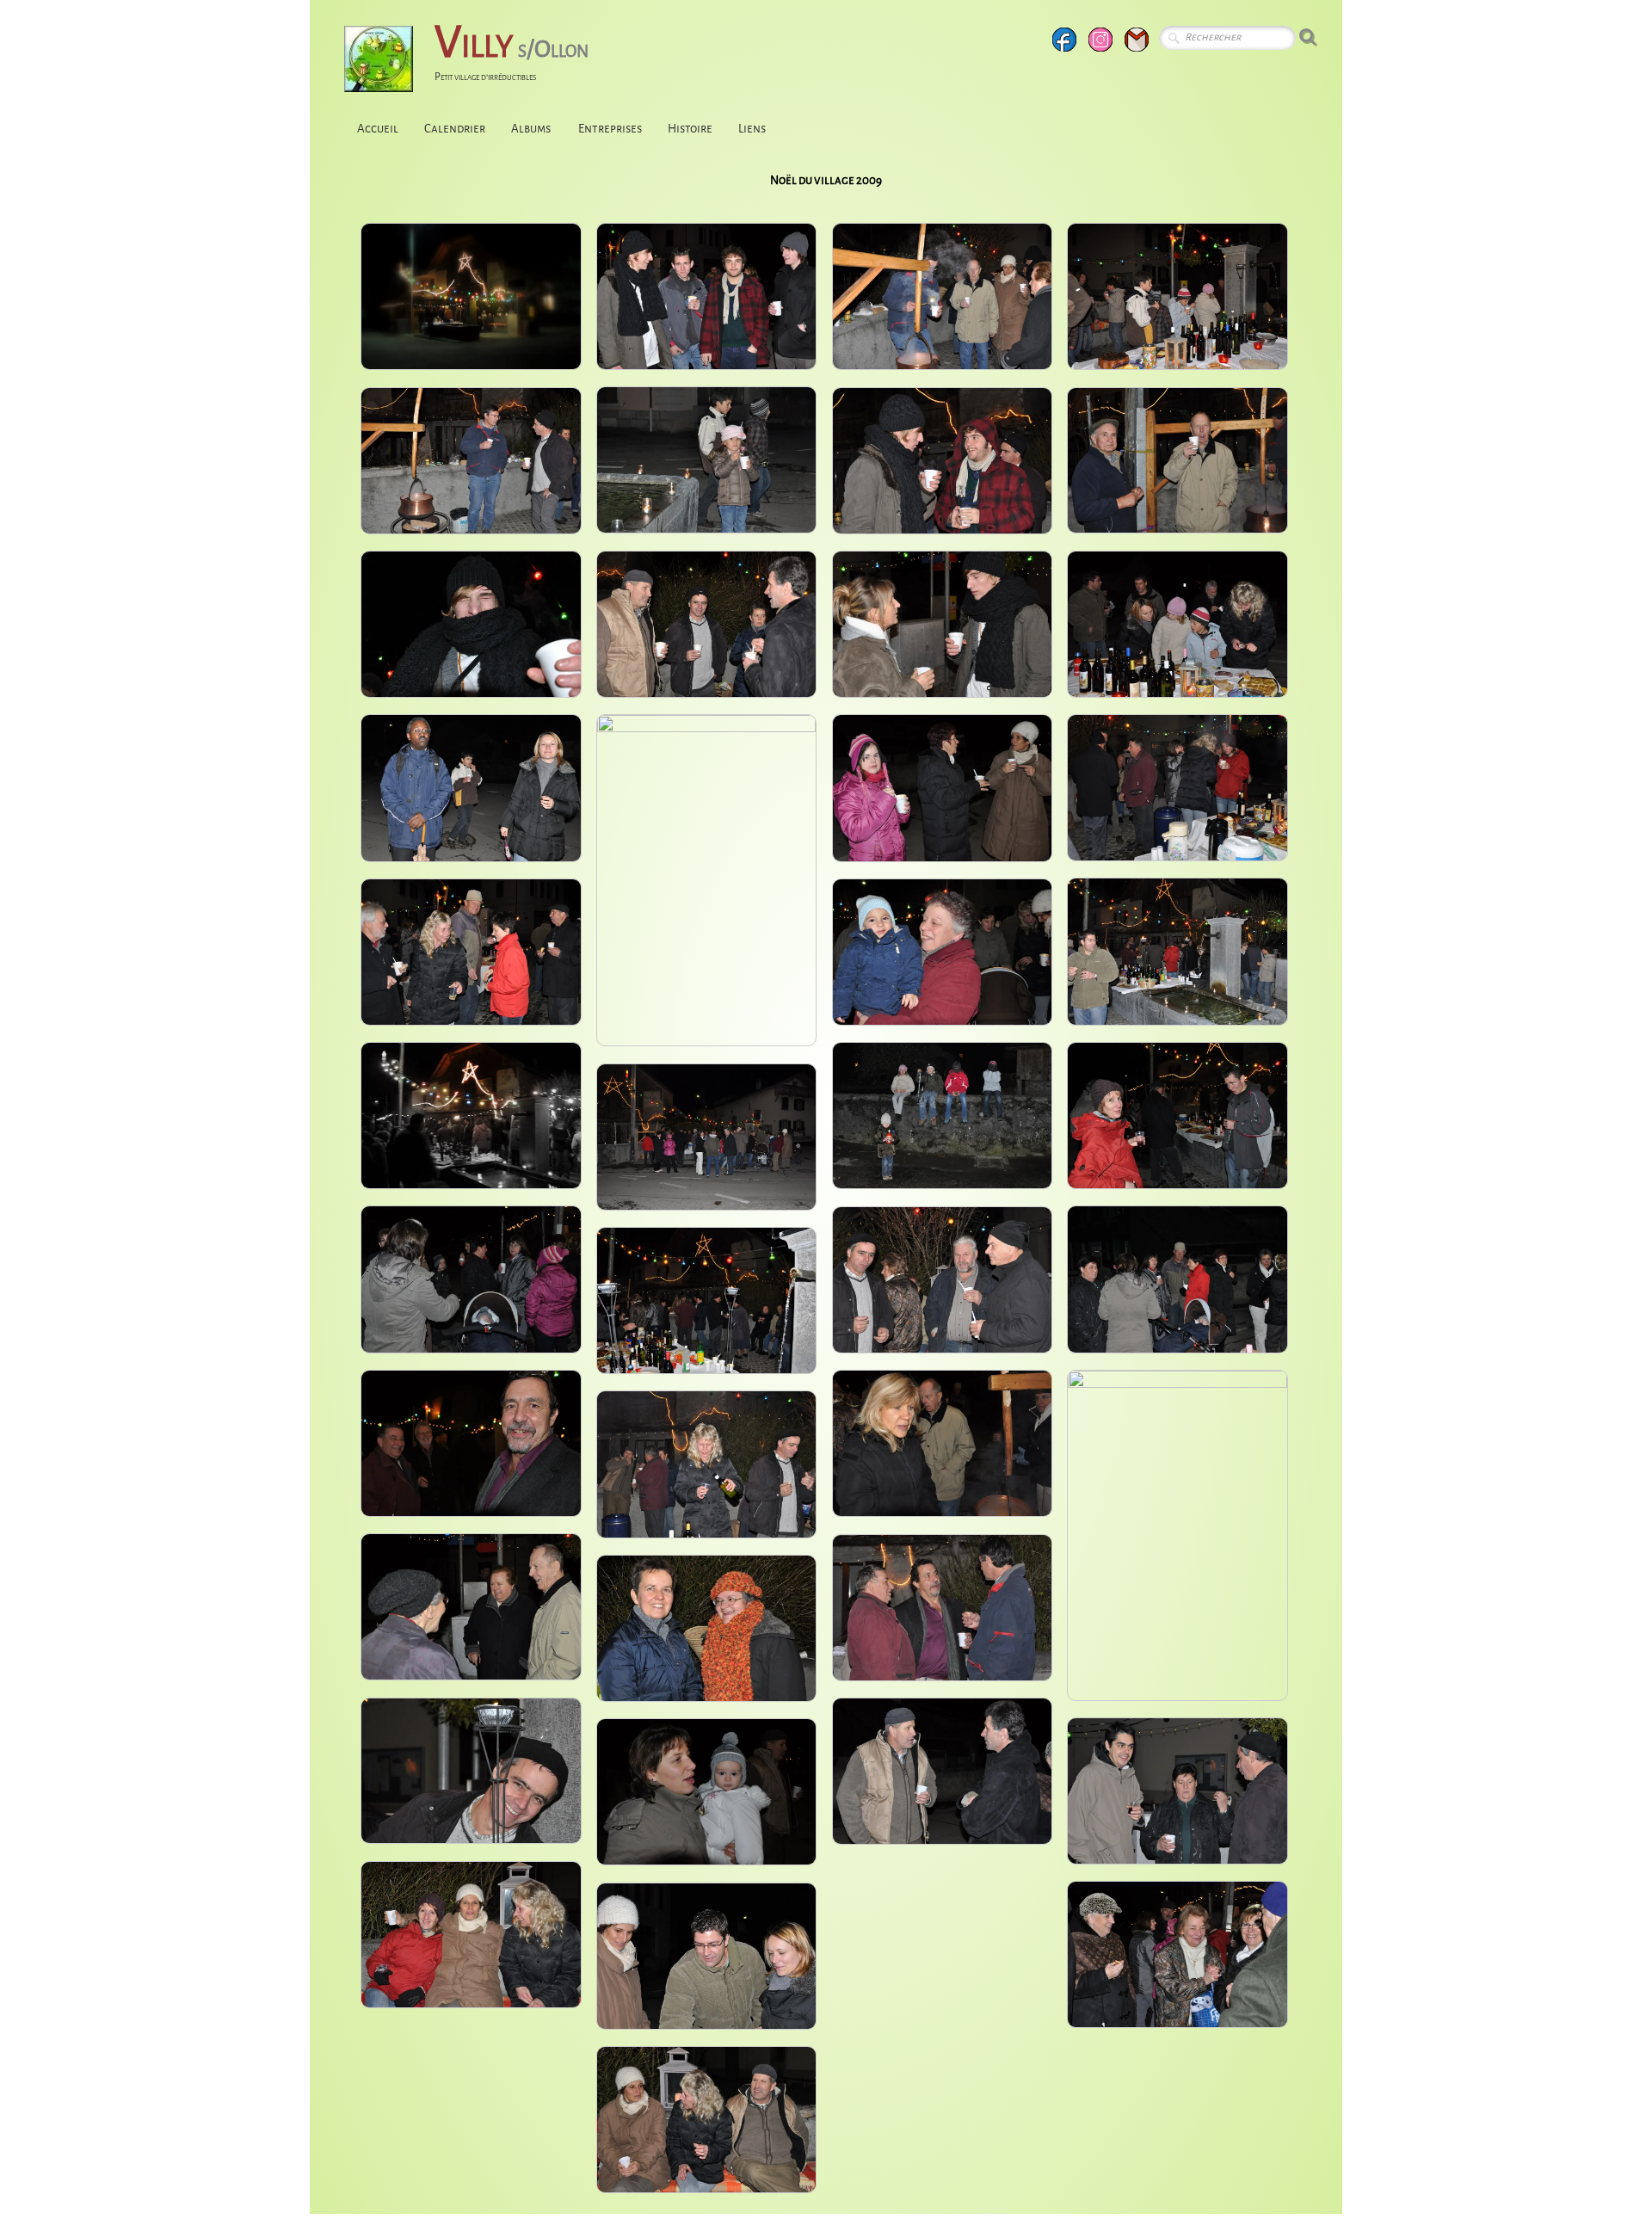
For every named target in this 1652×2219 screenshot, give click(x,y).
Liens (752, 129)
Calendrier (455, 129)
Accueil (378, 129)
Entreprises (610, 129)
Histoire (690, 129)
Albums (532, 129)
